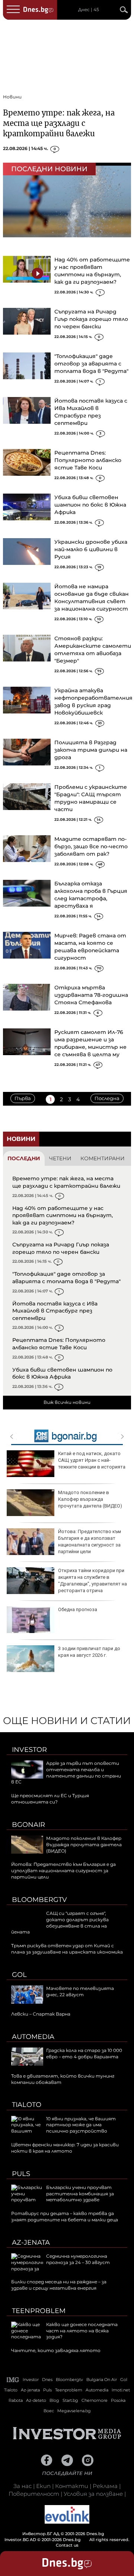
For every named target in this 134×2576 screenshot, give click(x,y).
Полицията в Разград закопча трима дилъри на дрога (91, 750)
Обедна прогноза (78, 1609)
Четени (60, 1158)
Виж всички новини (67, 1402)
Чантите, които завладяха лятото (56, 2350)
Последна (107, 1098)
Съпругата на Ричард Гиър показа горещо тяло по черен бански (91, 319)
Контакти (72, 2486)
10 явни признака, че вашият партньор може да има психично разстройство (81, 2125)
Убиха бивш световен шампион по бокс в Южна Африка (90, 505)
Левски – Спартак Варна (41, 2014)
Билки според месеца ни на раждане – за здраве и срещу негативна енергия (59, 2285)
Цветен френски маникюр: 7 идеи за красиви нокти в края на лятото (65, 2148)
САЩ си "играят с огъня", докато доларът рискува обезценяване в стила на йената (60, 1923)
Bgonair (28, 1825)
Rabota (16, 2400)
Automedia (33, 2037)
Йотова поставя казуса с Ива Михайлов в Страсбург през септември (55, 1311)
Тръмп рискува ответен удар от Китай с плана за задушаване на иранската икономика (67, 1949)
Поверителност (34, 2494)
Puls (21, 2174)
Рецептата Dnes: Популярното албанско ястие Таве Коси (88, 460)
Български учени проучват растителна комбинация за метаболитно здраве (80, 2194)
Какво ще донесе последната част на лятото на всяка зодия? (82, 2331)
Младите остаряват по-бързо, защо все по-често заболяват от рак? (91, 846)
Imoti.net (121, 2390)
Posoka (118, 2400)
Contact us (67, 2545)
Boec (49, 2411)
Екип (43, 2486)
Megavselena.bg (74, 2411)
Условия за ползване (93, 2494)
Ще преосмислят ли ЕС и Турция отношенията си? (50, 1799)
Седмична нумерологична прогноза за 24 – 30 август (78, 2259)
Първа (23, 1098)
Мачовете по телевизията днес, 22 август (80, 1991)
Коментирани (103, 1158)
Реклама (105, 2486)
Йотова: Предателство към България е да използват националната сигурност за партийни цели (90, 1542)
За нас (23, 2486)
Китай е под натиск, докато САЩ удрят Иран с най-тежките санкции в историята (92, 1460)
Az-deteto (36, 2400)
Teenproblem (39, 2311)
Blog (54, 2400)
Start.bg (70, 2400)
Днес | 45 (89, 10)
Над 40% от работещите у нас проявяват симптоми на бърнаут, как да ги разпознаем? (63, 1215)
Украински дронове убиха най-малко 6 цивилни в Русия (91, 549)
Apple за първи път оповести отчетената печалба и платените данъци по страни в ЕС (66, 1772)
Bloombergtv (39, 1900)
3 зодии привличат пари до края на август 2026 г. (89, 1652)
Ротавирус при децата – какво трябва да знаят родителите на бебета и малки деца (65, 2216)
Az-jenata (31, 2242)
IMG (13, 2380)
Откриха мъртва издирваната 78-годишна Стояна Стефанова (91, 995)
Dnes (47, 2380)
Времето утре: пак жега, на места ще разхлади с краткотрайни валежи (59, 123)
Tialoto (27, 2105)
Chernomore (95, 2400)
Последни (24, 1158)
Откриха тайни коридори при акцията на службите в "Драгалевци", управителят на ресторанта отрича (92, 1581)
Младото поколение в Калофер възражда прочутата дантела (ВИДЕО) (90, 1499)
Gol (19, 1975)
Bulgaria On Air (102, 2380)
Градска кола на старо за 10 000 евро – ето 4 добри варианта (84, 2053)
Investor (29, 1750)
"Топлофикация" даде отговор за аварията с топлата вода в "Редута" (91, 364)
